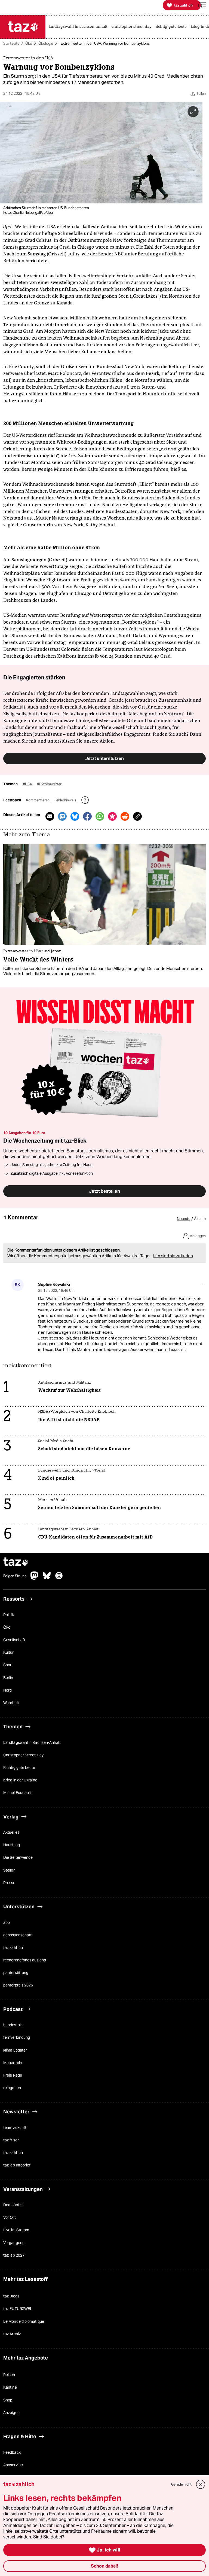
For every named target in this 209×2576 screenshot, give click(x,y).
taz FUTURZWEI (17, 2309)
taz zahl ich (13, 1948)
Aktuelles (11, 1833)
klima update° (15, 2050)
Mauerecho (13, 2063)
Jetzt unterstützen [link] (104, 758)
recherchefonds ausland (25, 1960)
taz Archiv (12, 2334)
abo (7, 1922)
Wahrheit (11, 1703)
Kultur (9, 1653)
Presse (9, 1883)
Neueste (184, 1219)
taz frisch (11, 2140)
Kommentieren (38, 800)
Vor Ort (10, 2218)
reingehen (12, 2088)
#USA (28, 784)
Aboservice (13, 2465)
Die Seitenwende (18, 1858)
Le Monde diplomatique (24, 2321)
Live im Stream (16, 2230)
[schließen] (201, 2484)
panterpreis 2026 (18, 1985)
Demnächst (13, 2205)
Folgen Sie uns (15, 1576)
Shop (8, 2400)
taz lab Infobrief (17, 2165)
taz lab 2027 (14, 2255)
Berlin (8, 1678)
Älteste (200, 1219)
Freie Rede (13, 2075)
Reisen (9, 2375)
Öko (29, 43)
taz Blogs (11, 2296)
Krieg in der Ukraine (20, 1780)
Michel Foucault (17, 1793)
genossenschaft (17, 1935)
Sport (8, 1665)
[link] (79, 27)
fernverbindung (17, 2038)
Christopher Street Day (23, 1755)
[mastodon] (35, 1579)
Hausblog (12, 1845)
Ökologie (46, 43)
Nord (7, 1690)
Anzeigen (11, 2413)
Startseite (11, 43)
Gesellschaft (14, 1640)
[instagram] (59, 1579)
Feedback (12, 2452)
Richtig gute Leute (19, 1768)
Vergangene (14, 2243)
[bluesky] (47, 1579)
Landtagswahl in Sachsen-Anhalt (32, 1742)
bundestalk (13, 2025)
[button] (202, 5)
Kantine (10, 2388)
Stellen (9, 1870)
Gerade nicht (181, 2484)
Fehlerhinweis (66, 800)
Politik (9, 1615)
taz (16, 1563)
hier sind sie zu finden (173, 1256)
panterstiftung (16, 1973)
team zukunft (15, 2128)
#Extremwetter (49, 784)
